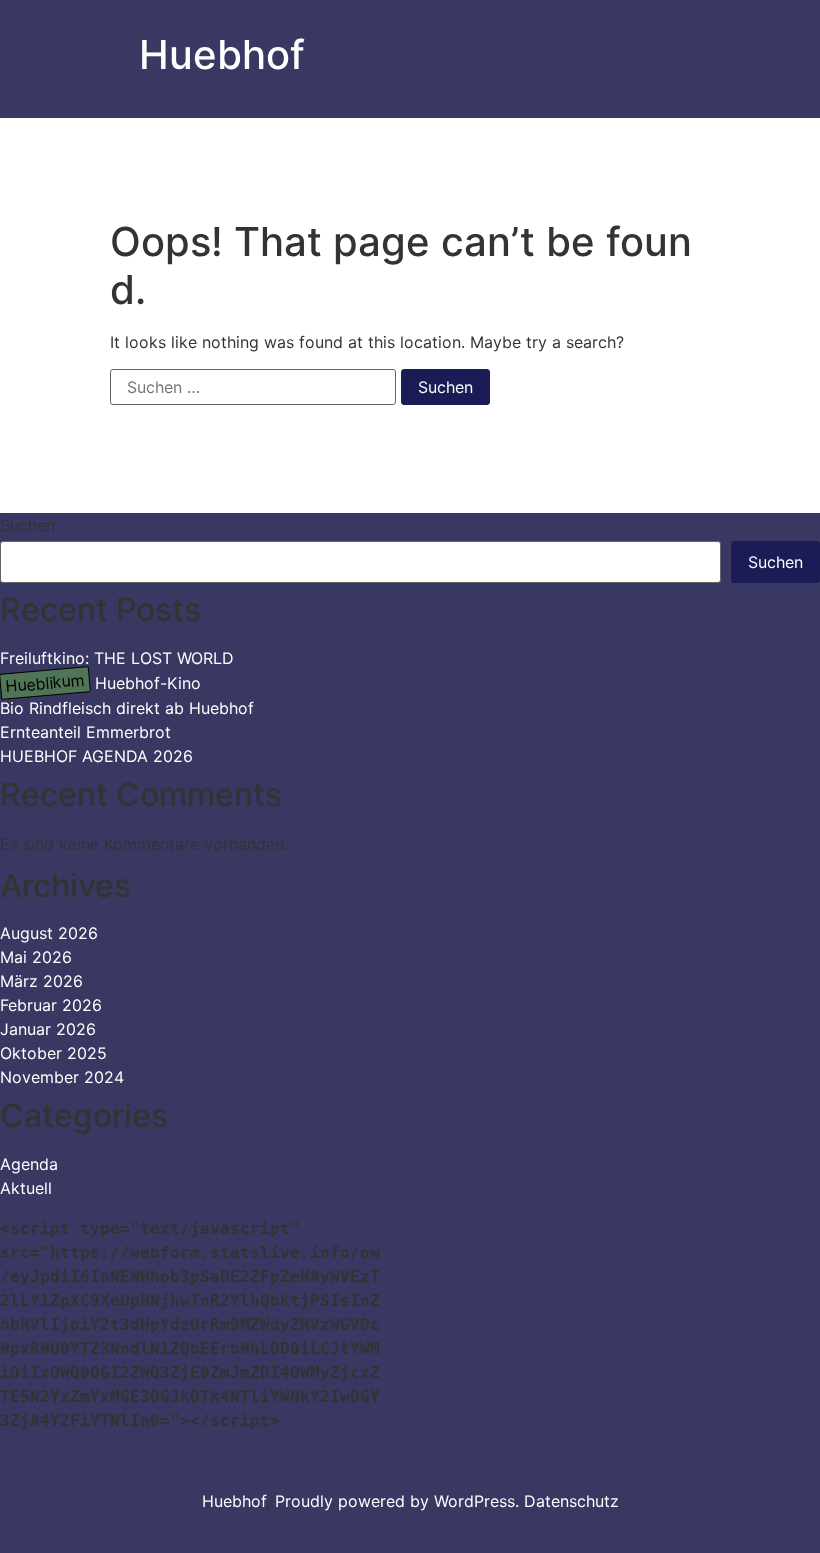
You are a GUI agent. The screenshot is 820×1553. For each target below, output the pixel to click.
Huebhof (222, 54)
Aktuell (26, 1188)
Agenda (29, 1164)
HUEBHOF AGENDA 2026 (96, 756)
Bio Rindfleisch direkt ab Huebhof (127, 708)
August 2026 (49, 933)
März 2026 (41, 981)
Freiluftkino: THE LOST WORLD (117, 658)
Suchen (27, 525)
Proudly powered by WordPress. (399, 1501)
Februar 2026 (51, 1005)
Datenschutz (571, 1501)
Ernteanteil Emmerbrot (85, 732)
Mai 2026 (36, 957)
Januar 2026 (48, 1029)
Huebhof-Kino (102, 683)
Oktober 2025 (53, 1053)
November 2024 (62, 1077)
